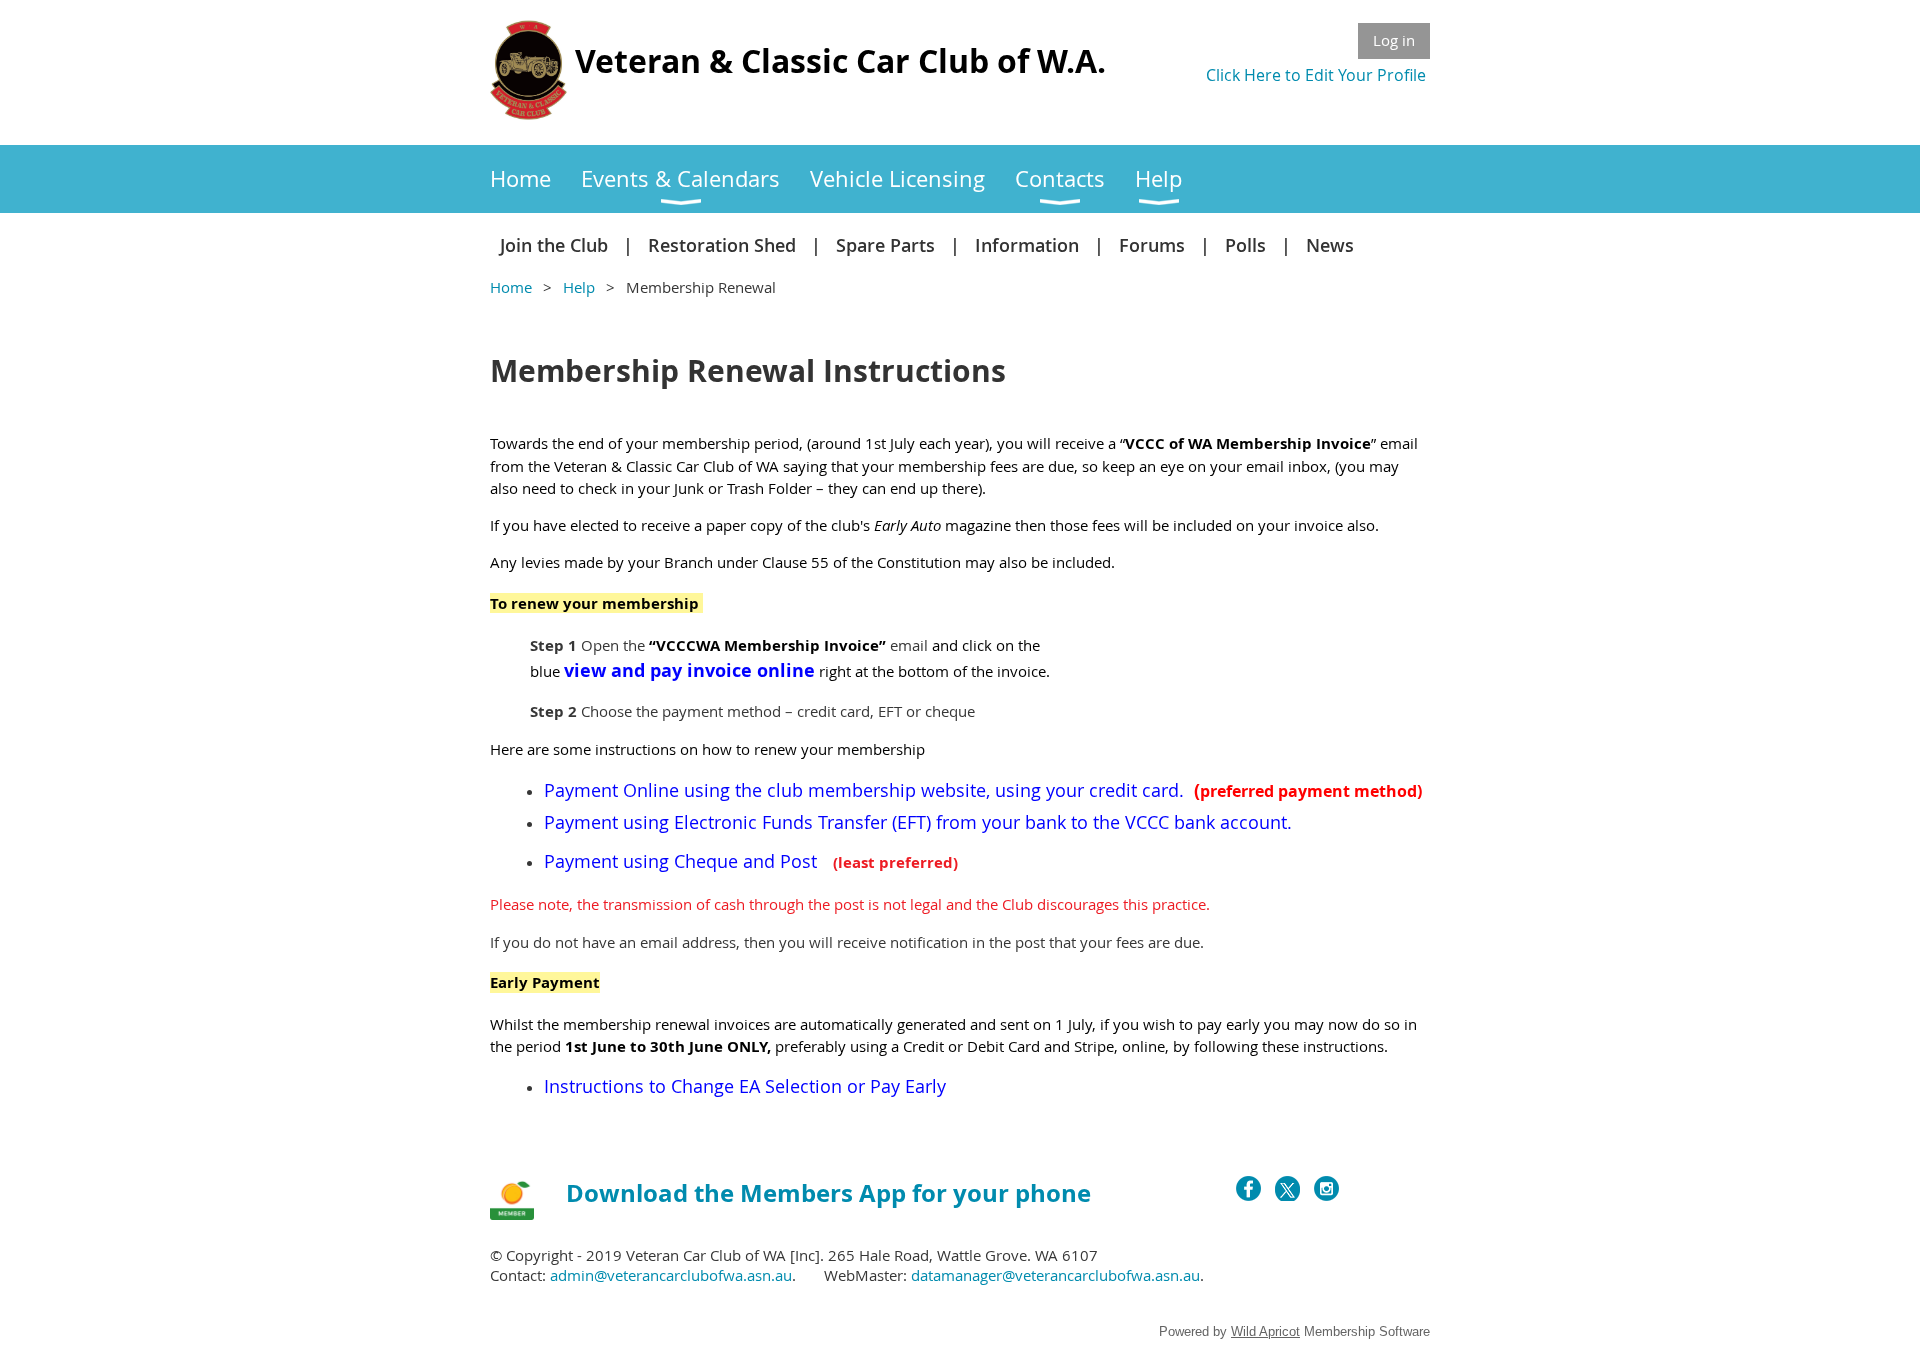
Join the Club (554, 245)
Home (511, 287)
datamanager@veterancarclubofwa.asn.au (1055, 1275)
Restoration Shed (722, 245)
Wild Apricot (1265, 1331)
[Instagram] (1326, 1188)
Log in (1394, 40)
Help (579, 287)
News (1330, 245)
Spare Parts (885, 245)
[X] (1287, 1188)
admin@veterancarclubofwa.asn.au (671, 1275)
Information (1027, 245)
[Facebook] (1248, 1188)
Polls (1245, 245)
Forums (1152, 245)
